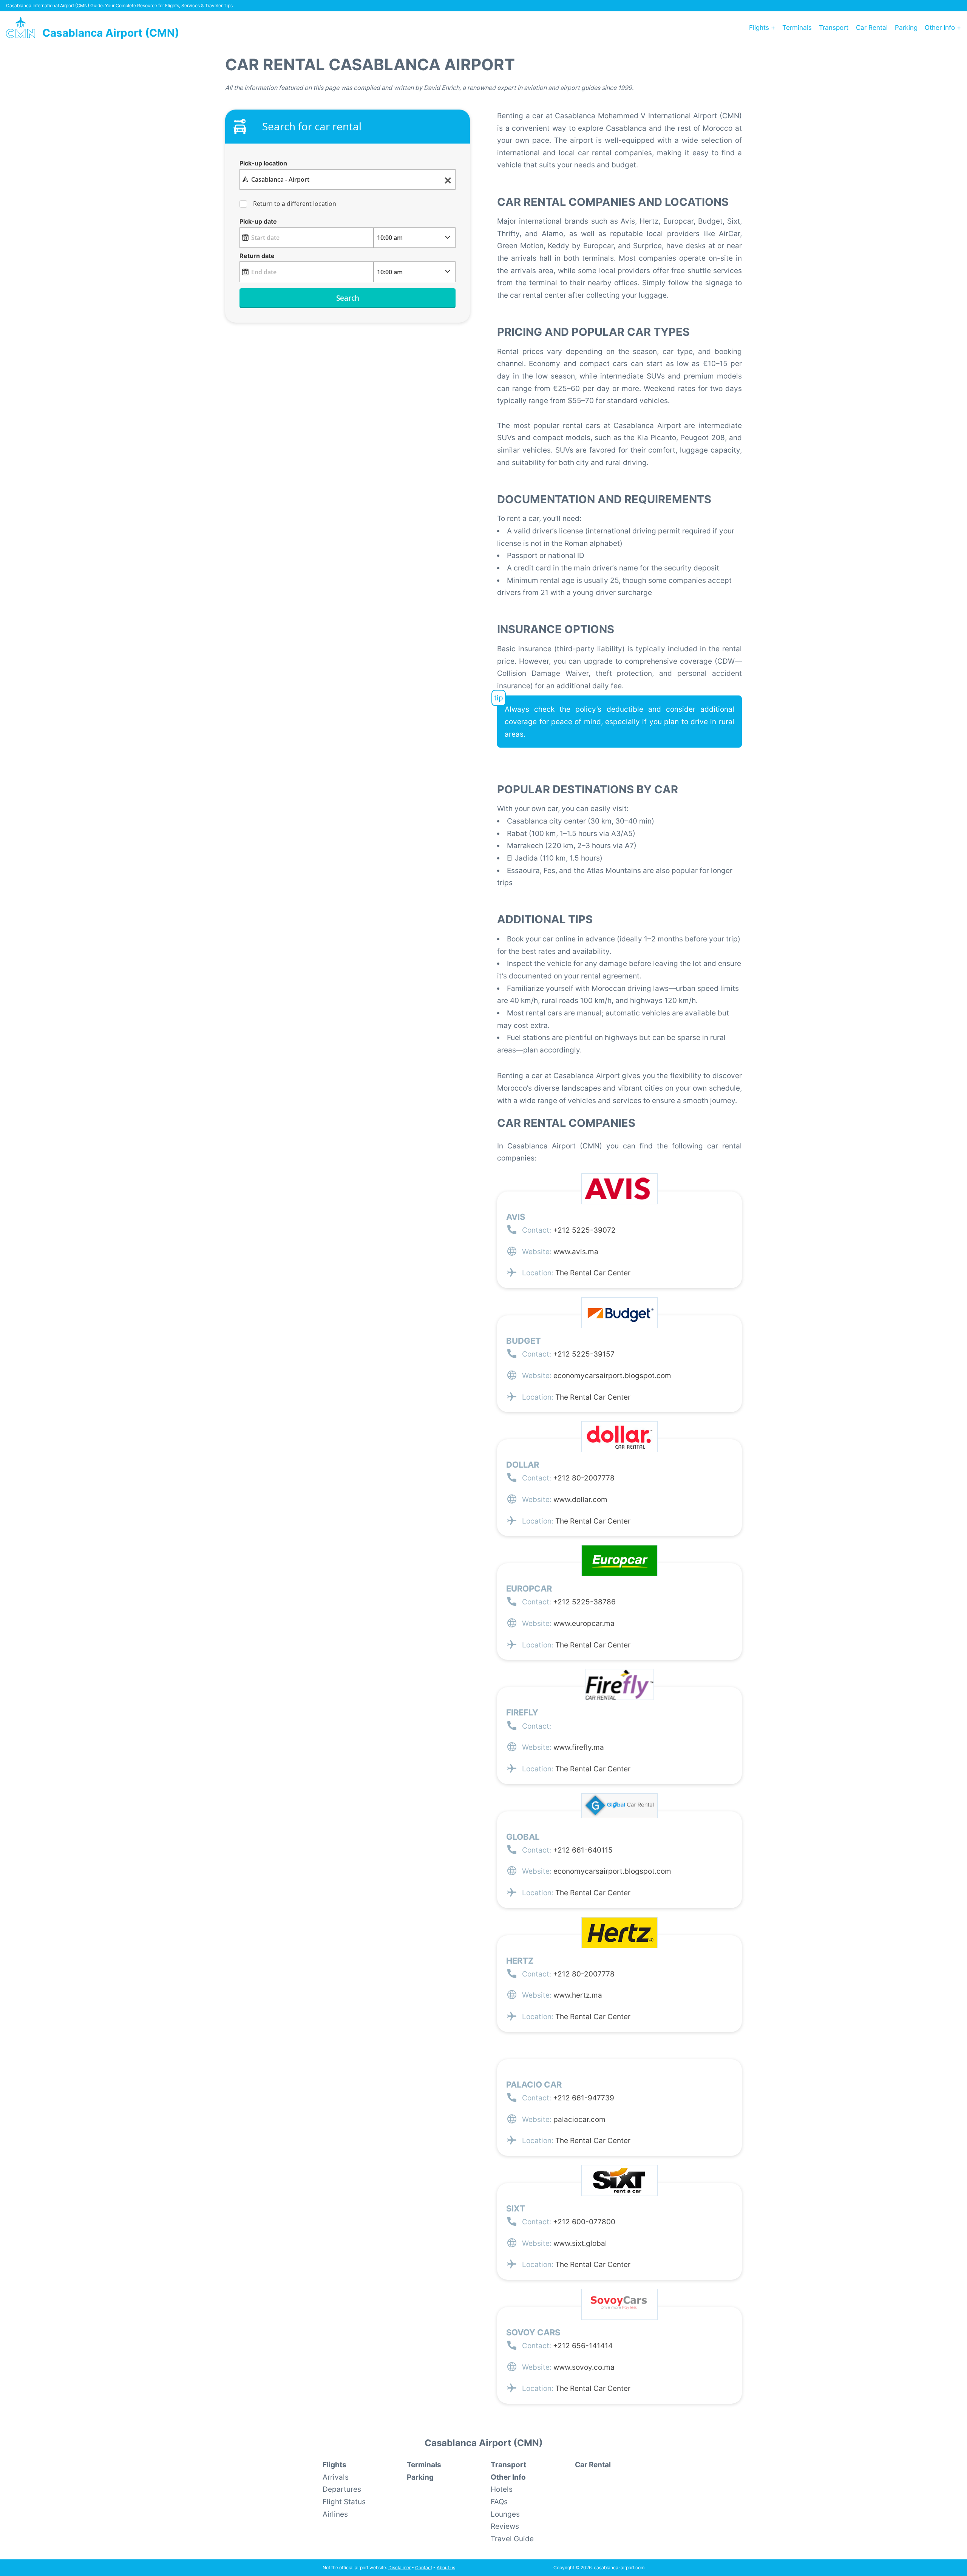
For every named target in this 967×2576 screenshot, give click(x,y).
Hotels (502, 2489)
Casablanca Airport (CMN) (111, 33)
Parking (906, 28)
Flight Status (344, 2502)
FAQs (499, 2502)
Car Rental (872, 28)
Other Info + (943, 28)
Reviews (505, 2526)
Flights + (762, 28)
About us (446, 2568)
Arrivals (336, 2477)
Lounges (505, 2514)
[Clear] (448, 180)
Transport (834, 28)
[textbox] (347, 179)
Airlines (335, 2514)
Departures (342, 2489)
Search (348, 298)
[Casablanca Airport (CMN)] (21, 28)
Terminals (797, 28)
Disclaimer (399, 2568)
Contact (424, 2568)
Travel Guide (512, 2539)
